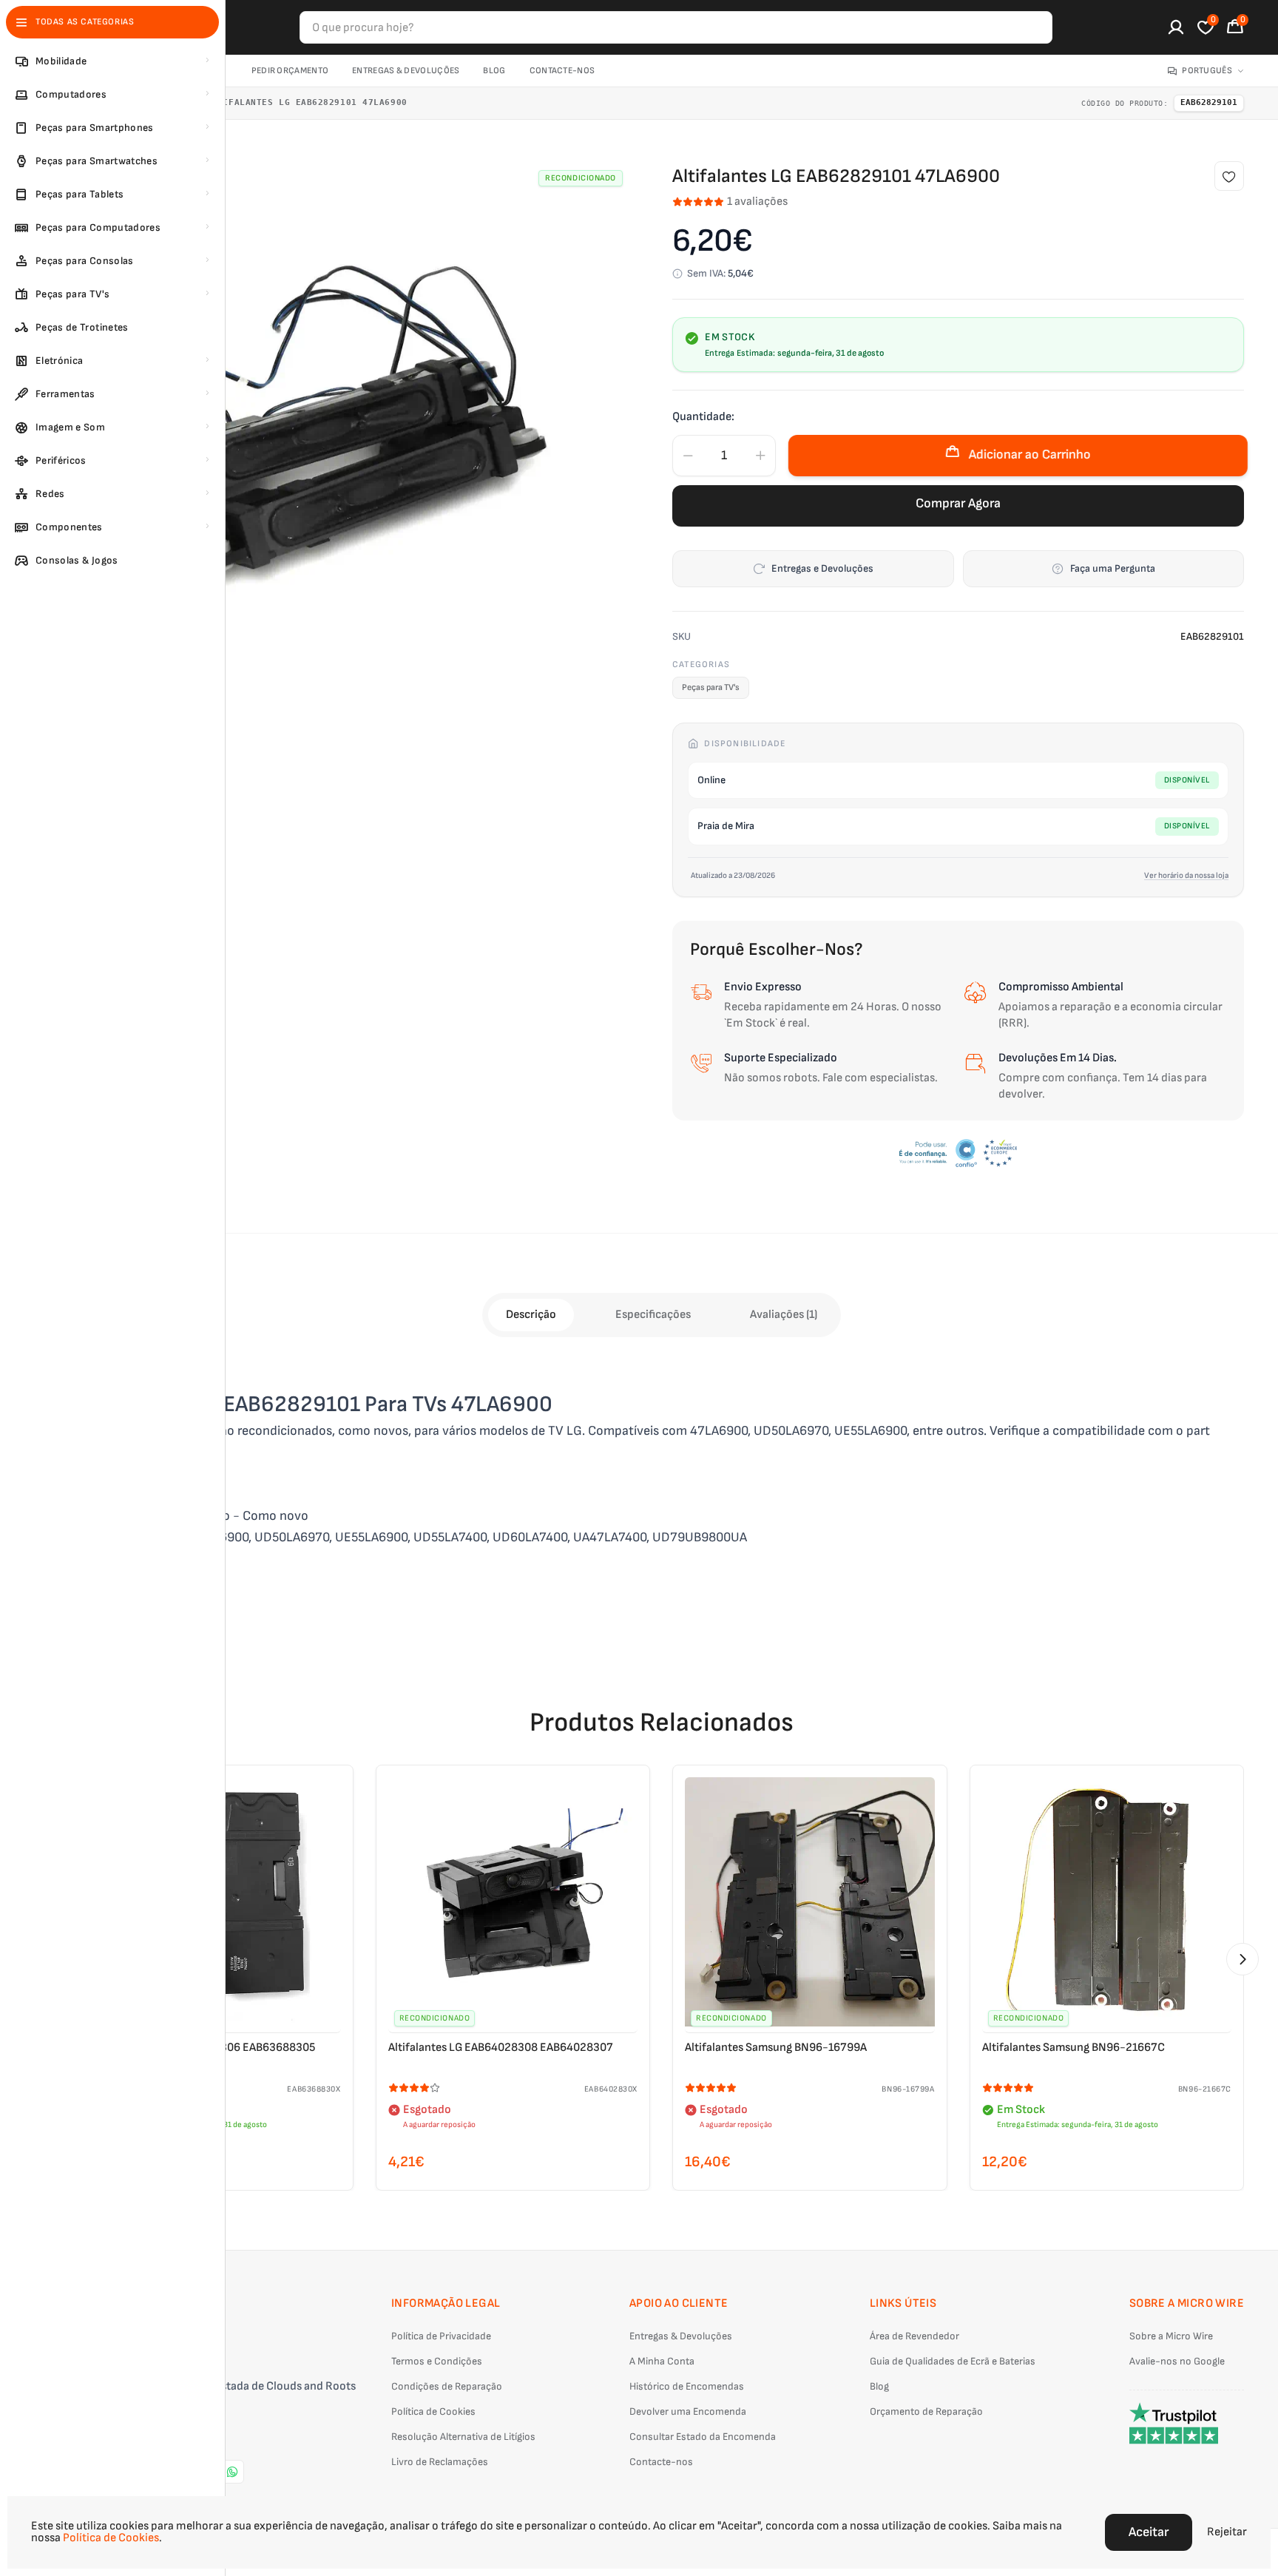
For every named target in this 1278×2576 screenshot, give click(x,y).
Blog (494, 71)
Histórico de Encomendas (687, 2386)
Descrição (531, 1315)
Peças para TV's (711, 687)
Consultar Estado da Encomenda (703, 2437)
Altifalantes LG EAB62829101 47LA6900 (307, 102)
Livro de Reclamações (440, 2462)
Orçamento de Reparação (926, 2411)
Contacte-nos (562, 71)
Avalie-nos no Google (1177, 2361)
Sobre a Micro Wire (1171, 2336)
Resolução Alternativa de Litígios (463, 2437)
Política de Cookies (433, 2411)
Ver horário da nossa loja (1186, 875)
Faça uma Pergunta (1113, 568)
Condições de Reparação (447, 2386)
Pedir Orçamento (290, 71)
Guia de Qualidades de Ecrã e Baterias (953, 2361)
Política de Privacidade (441, 2336)
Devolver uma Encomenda (688, 2411)
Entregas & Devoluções (406, 71)
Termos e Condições (437, 2361)
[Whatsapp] (232, 2472)
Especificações (653, 1315)
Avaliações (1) (784, 1315)
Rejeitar (1227, 2532)
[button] (1242, 1959)
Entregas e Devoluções (822, 568)
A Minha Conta (662, 2361)
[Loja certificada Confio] (958, 1153)
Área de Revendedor (914, 2336)
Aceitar (1149, 2532)
